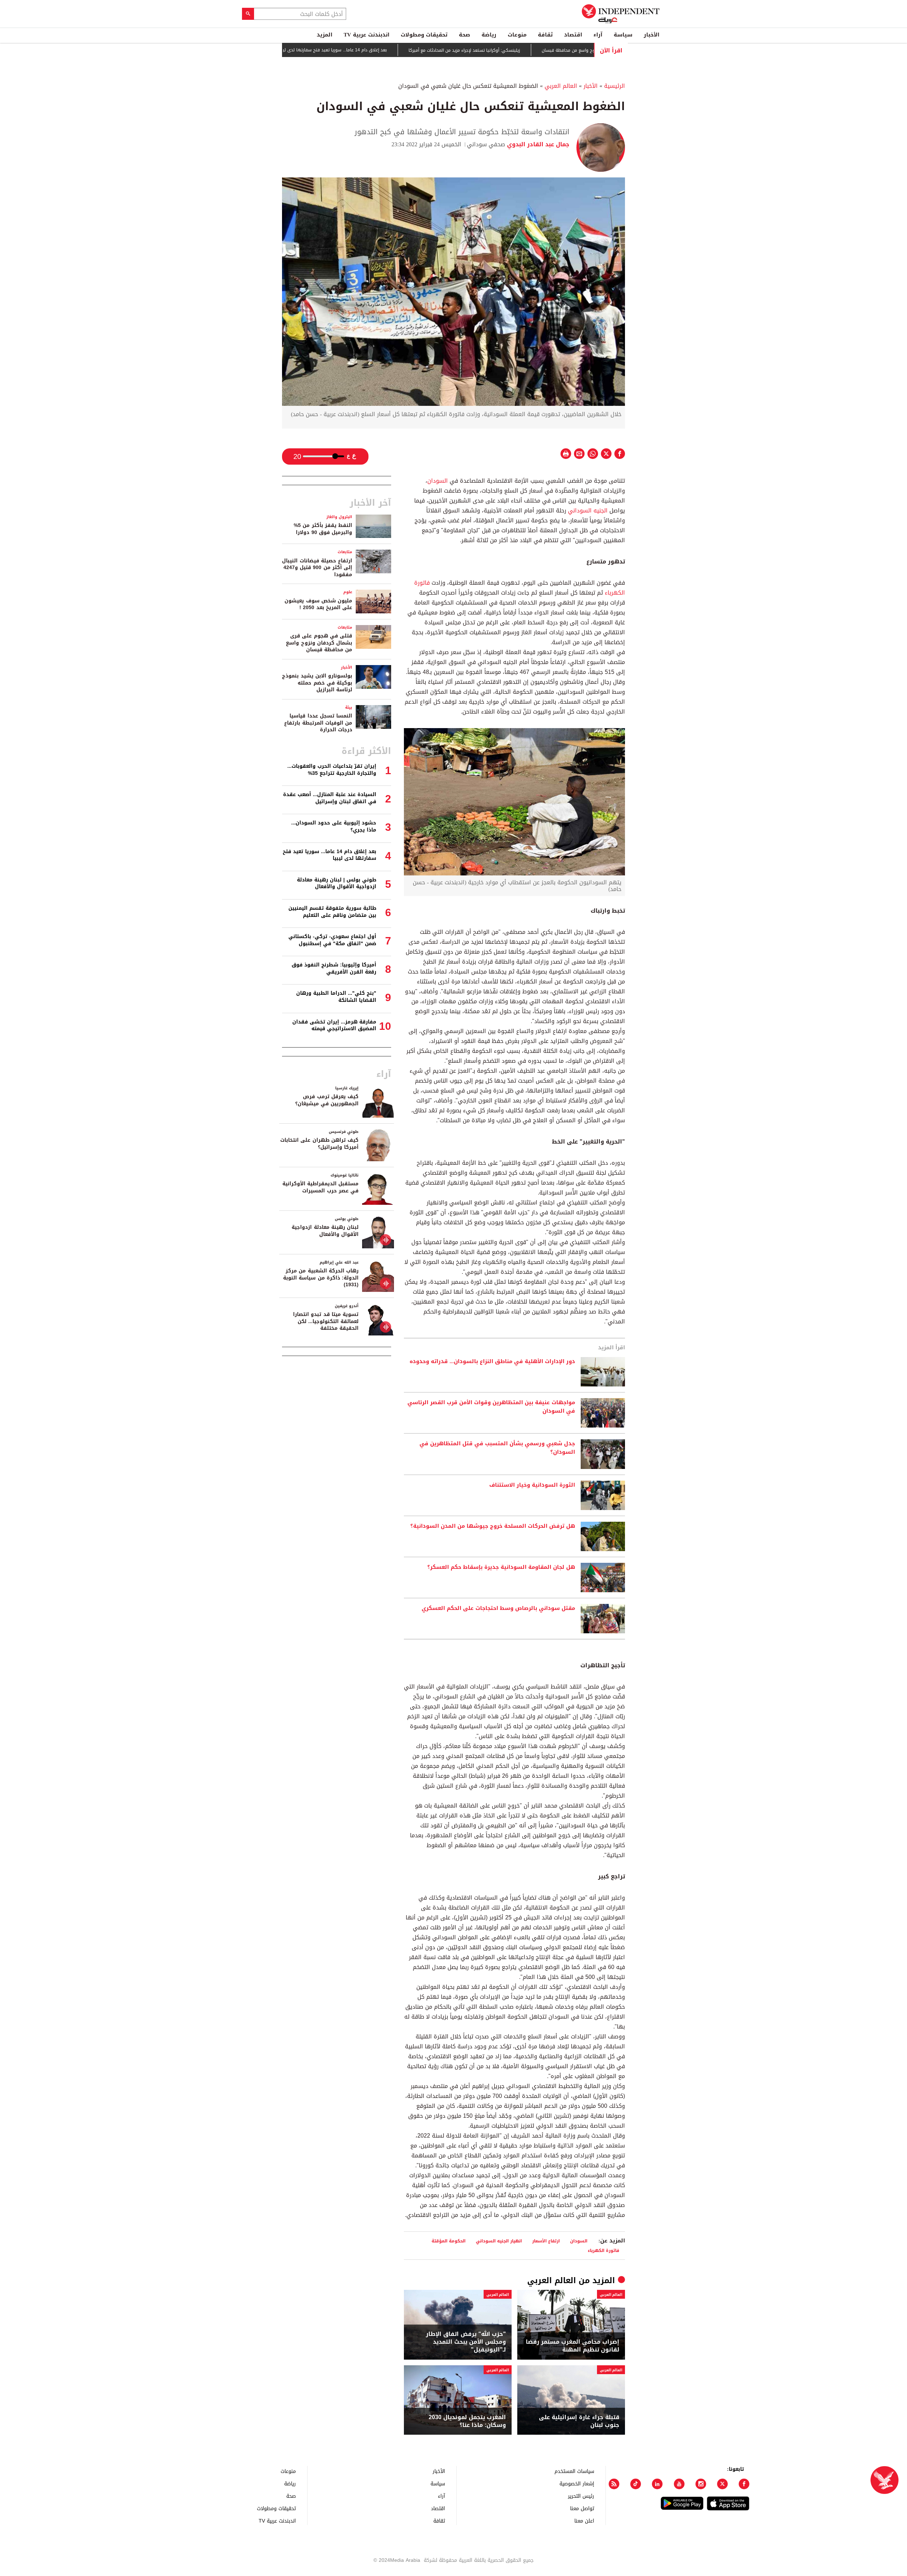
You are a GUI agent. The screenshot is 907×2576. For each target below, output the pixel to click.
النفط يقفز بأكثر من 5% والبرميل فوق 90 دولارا (323, 529)
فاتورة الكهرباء (604, 2250)
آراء (598, 35)
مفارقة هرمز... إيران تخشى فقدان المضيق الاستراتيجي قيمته (334, 1025)
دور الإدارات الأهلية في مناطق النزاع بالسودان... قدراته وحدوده (492, 1362)
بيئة (349, 707)
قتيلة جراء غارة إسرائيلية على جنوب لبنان (579, 2421)
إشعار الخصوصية (577, 2483)
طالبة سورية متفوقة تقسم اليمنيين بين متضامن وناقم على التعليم (332, 912)
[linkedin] (657, 2484)
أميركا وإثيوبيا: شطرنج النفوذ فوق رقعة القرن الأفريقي (334, 968)
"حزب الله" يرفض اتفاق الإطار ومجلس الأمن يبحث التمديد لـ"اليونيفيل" (466, 2342)
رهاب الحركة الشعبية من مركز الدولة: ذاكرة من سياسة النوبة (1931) (321, 1278)
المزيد (325, 35)
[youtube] (679, 2484)
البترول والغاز (339, 517)
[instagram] (701, 2484)
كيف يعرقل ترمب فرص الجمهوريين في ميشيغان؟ (327, 1100)
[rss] (614, 2484)
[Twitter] (722, 2484)
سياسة (623, 35)
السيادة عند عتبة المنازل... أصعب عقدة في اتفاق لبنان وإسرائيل (330, 798)
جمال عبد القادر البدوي (537, 144)
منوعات (517, 35)
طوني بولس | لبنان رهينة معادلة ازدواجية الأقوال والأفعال (337, 883)
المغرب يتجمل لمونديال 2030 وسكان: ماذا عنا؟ (467, 2421)
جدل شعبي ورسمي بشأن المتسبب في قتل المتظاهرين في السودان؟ (497, 1448)
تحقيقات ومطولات (424, 35)
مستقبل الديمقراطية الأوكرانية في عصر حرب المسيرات (320, 1187)
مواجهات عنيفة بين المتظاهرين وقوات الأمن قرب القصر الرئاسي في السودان (491, 1407)
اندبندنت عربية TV (367, 35)
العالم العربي (561, 86)
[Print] (566, 454)
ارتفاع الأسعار (546, 2241)
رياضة (489, 35)
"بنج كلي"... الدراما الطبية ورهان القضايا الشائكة (336, 997)
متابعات (345, 552)
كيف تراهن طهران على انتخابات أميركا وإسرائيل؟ (319, 1144)
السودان (438, 481)
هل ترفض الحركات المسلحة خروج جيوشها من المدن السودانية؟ (493, 1526)
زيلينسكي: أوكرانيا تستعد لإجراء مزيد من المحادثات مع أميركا (537, 50)
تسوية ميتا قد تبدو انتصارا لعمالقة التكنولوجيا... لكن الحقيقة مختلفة (326, 1321)
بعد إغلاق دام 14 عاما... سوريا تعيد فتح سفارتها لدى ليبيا (405, 50)
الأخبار (652, 35)
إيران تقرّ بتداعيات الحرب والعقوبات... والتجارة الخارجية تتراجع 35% (332, 770)
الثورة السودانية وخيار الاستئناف (532, 1485)
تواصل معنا (582, 2508)
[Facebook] (744, 2484)
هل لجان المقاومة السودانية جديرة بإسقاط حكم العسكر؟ (501, 1567)
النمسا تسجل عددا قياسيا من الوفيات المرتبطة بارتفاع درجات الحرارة (318, 723)
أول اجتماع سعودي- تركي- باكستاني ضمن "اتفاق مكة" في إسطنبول (332, 940)
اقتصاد (573, 35)
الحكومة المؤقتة (449, 2241)
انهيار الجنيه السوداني (499, 2241)
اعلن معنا (584, 2521)
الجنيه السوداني (588, 510)
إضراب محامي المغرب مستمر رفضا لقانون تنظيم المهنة (573, 2346)
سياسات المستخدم (574, 2471)
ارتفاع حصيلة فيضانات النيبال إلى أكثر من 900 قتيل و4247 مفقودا (317, 568)
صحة (464, 35)
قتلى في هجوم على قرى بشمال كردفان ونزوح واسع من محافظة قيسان (319, 643)
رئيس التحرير (581, 2496)
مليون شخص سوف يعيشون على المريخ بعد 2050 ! (318, 604)
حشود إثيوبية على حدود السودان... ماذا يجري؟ (334, 826)
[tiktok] (636, 2484)
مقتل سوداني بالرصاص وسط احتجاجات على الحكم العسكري (498, 1608)
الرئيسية (615, 86)
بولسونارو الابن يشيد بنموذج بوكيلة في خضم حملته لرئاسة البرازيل (317, 683)
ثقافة (545, 35)
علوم (348, 592)
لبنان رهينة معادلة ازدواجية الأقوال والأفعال (325, 1231)
